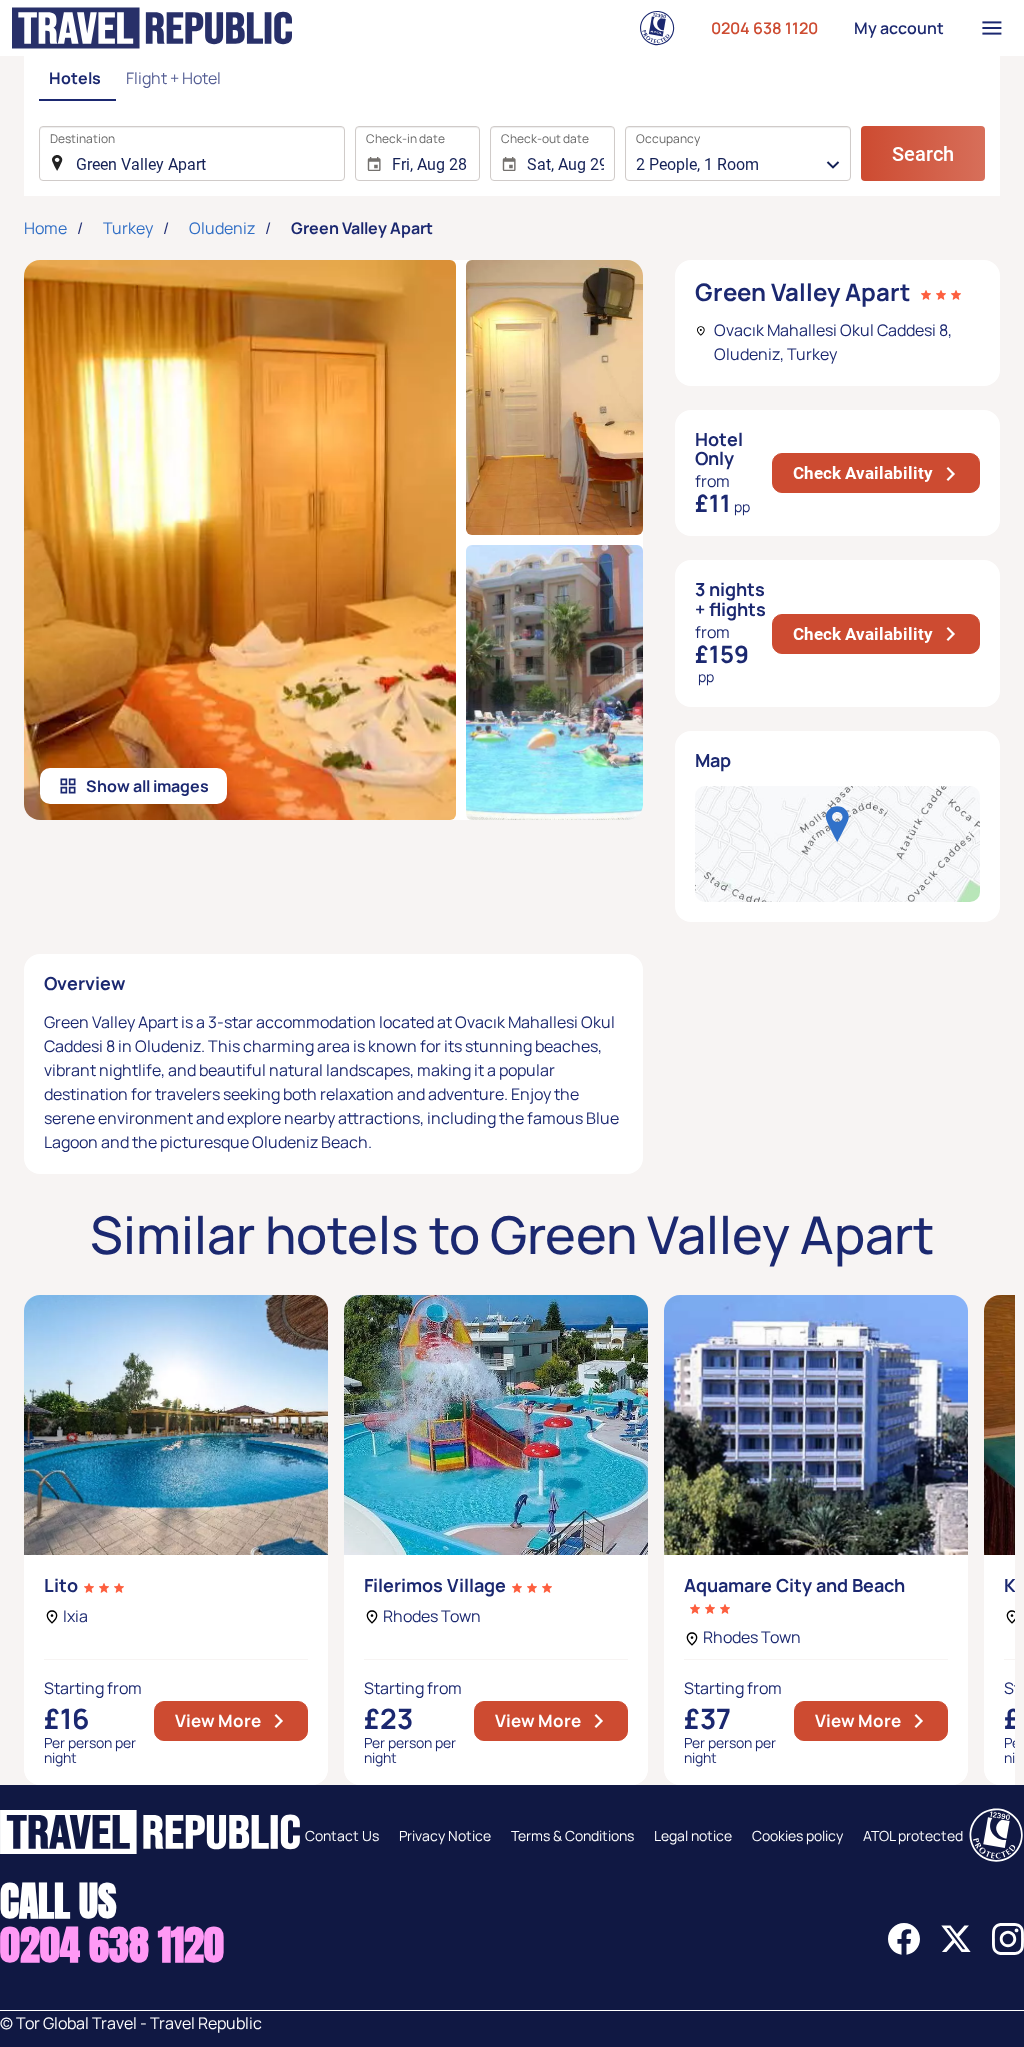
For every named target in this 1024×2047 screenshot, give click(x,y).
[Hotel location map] (837, 844)
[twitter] (956, 1949)
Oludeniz (222, 228)
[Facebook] (904, 1949)
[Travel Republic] (152, 28)
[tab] (77, 79)
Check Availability (886, 472)
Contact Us (342, 1835)
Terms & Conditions (572, 1835)
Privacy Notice (445, 1835)
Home (45, 228)
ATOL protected (913, 1835)
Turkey (128, 228)
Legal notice (693, 1835)
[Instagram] (1008, 1949)
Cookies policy (797, 1835)
